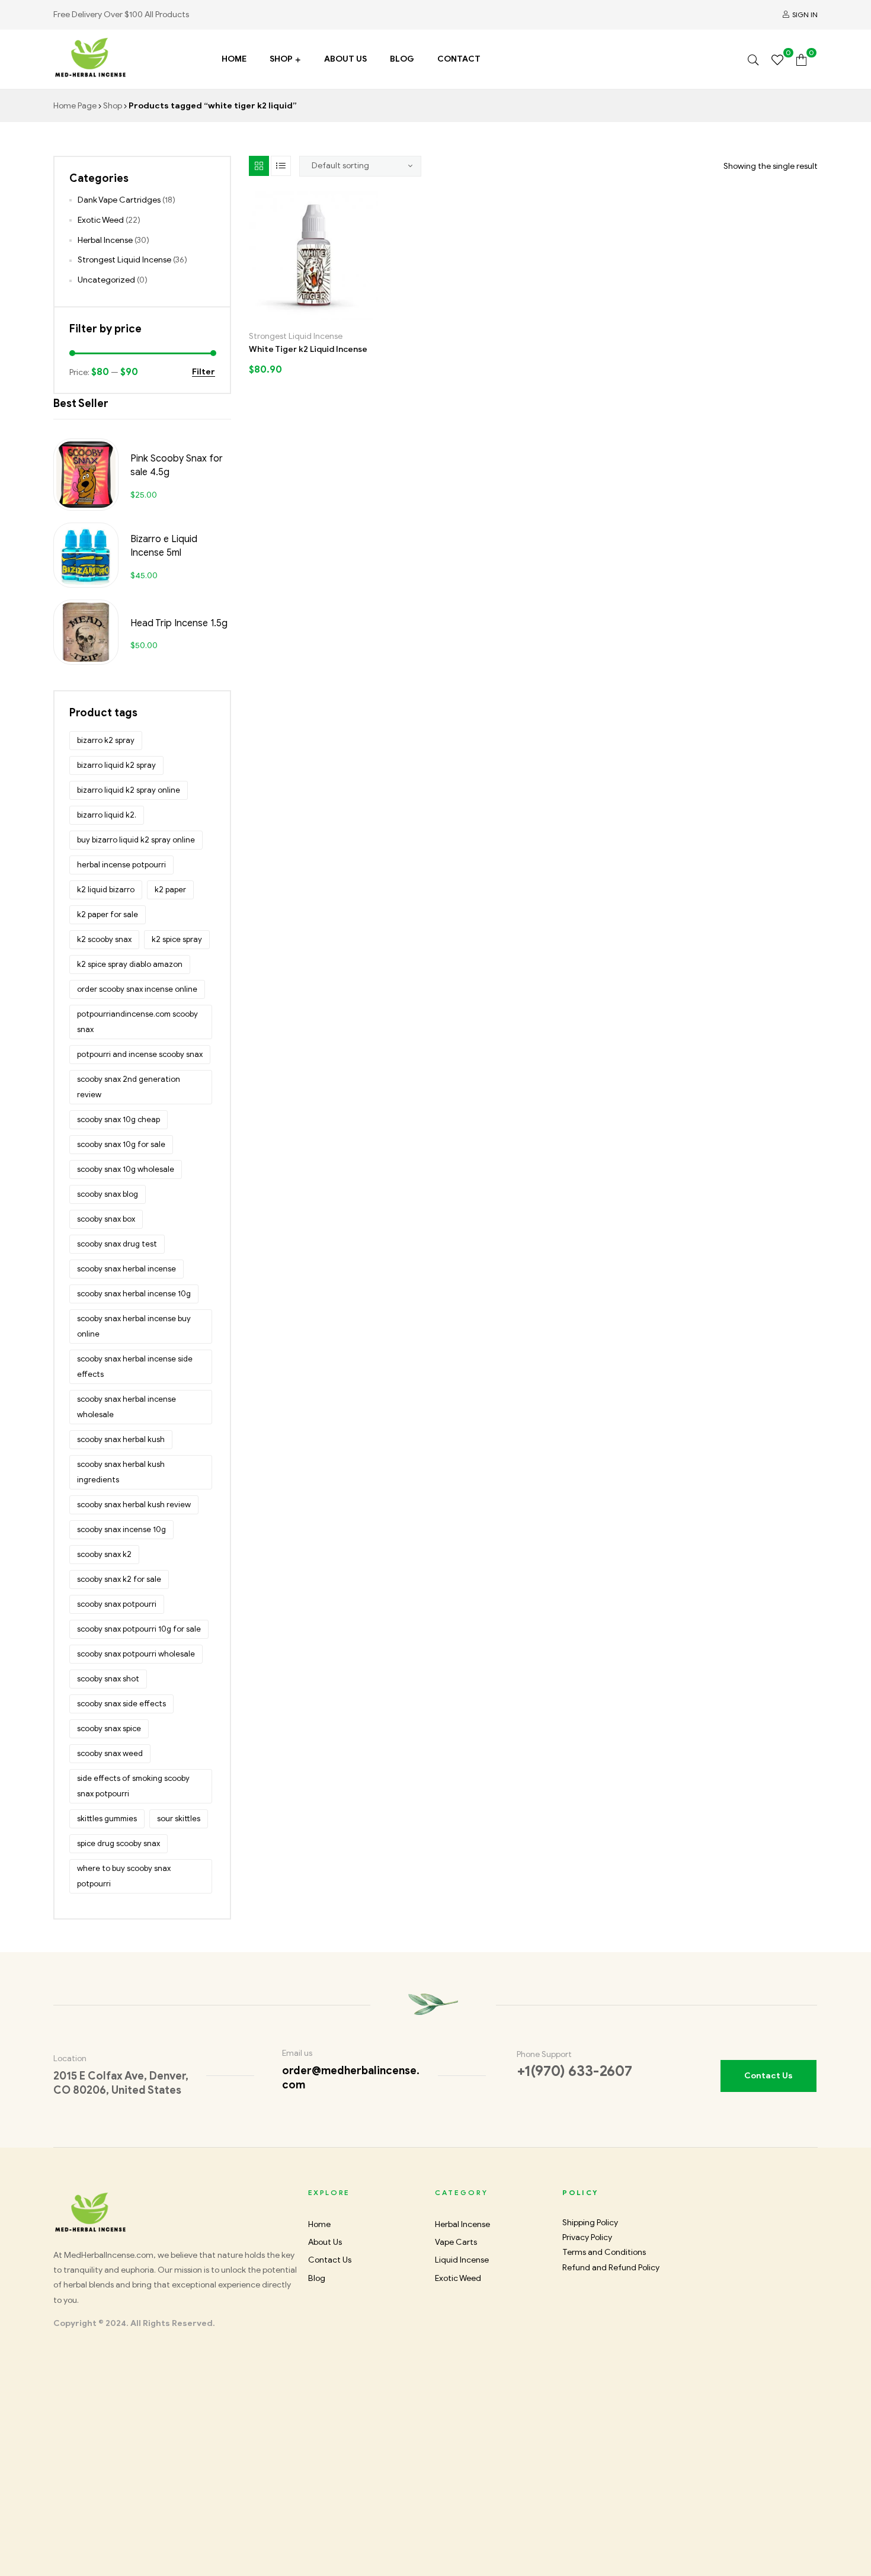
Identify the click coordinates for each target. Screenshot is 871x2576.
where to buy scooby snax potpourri (124, 1876)
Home (234, 59)
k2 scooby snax (104, 939)
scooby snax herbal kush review (134, 1505)
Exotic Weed (101, 220)
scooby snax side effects (121, 1704)
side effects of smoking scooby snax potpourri (133, 1786)
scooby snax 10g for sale (121, 1144)
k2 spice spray (177, 939)
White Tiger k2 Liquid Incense (308, 349)
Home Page (75, 106)
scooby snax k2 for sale (119, 1579)
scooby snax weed (110, 1753)
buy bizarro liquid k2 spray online (136, 840)
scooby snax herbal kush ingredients (121, 1472)
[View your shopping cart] (801, 59)
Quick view (352, 315)
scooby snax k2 (104, 1554)
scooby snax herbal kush (121, 1439)
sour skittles (179, 1819)
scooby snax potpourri (117, 1604)
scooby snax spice (109, 1728)
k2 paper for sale (108, 914)
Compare (327, 315)
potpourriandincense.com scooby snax (137, 1022)
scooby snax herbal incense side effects (135, 1367)
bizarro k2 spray (106, 740)
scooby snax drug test (117, 1244)
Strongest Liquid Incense (296, 336)
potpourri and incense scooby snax (140, 1054)
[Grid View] (259, 166)
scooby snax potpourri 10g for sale (139, 1629)
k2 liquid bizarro (106, 890)
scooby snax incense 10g (121, 1529)
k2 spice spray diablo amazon (130, 964)
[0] (777, 59)
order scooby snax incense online (137, 989)
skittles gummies (107, 1819)
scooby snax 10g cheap (119, 1119)
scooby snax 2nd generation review (129, 1087)
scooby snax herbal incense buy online (134, 1326)
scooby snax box (106, 1219)
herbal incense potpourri (121, 865)
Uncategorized (106, 280)
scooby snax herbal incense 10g (134, 1294)
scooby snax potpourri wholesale (136, 1654)
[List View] (281, 166)
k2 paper (170, 890)
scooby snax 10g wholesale (126, 1169)
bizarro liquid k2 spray (116, 765)
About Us (345, 59)
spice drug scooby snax (119, 1843)
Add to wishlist (301, 315)
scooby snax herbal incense (127, 1269)
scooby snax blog (108, 1194)
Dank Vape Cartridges (119, 200)
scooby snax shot (108, 1679)
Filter (204, 372)
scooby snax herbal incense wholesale (127, 1407)
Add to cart (275, 315)
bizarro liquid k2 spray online (129, 790)
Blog (402, 59)
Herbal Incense (105, 240)
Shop (281, 59)
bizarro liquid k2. (107, 815)
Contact (459, 59)
